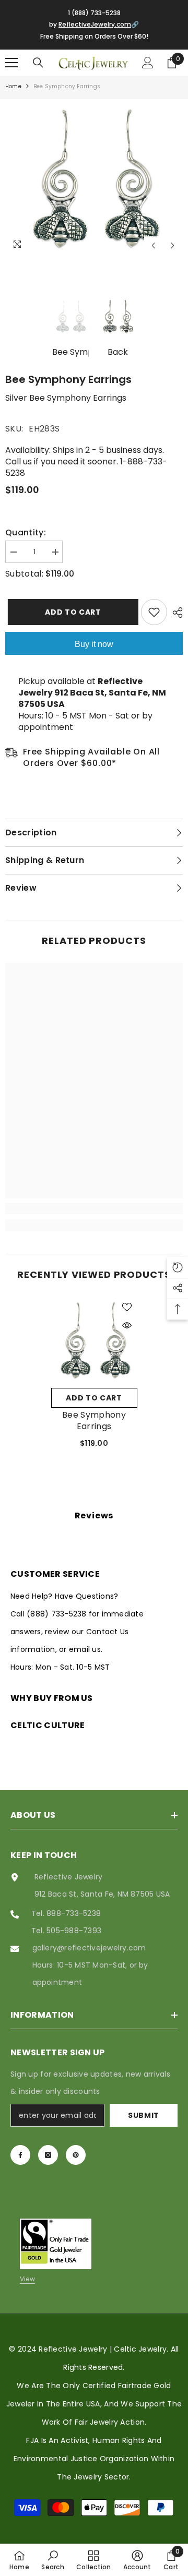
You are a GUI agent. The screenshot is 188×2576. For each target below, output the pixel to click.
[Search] (38, 63)
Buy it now (94, 644)
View (27, 2279)
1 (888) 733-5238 (94, 13)
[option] (94, 177)
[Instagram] (48, 2155)
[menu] (11, 63)
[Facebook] (20, 2155)
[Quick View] (127, 1325)
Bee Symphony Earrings (94, 1421)
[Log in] (148, 63)
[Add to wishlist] (154, 612)
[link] (94, 1208)
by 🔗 (94, 24)
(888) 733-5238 (58, 1614)
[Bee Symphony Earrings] (94, 1340)
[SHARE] (175, 613)
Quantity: (26, 533)
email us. (86, 1649)
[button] (153, 245)
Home (13, 86)
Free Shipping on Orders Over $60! (94, 36)
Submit (144, 2115)
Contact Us (107, 1632)
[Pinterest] (76, 2155)
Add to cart (71, 612)
